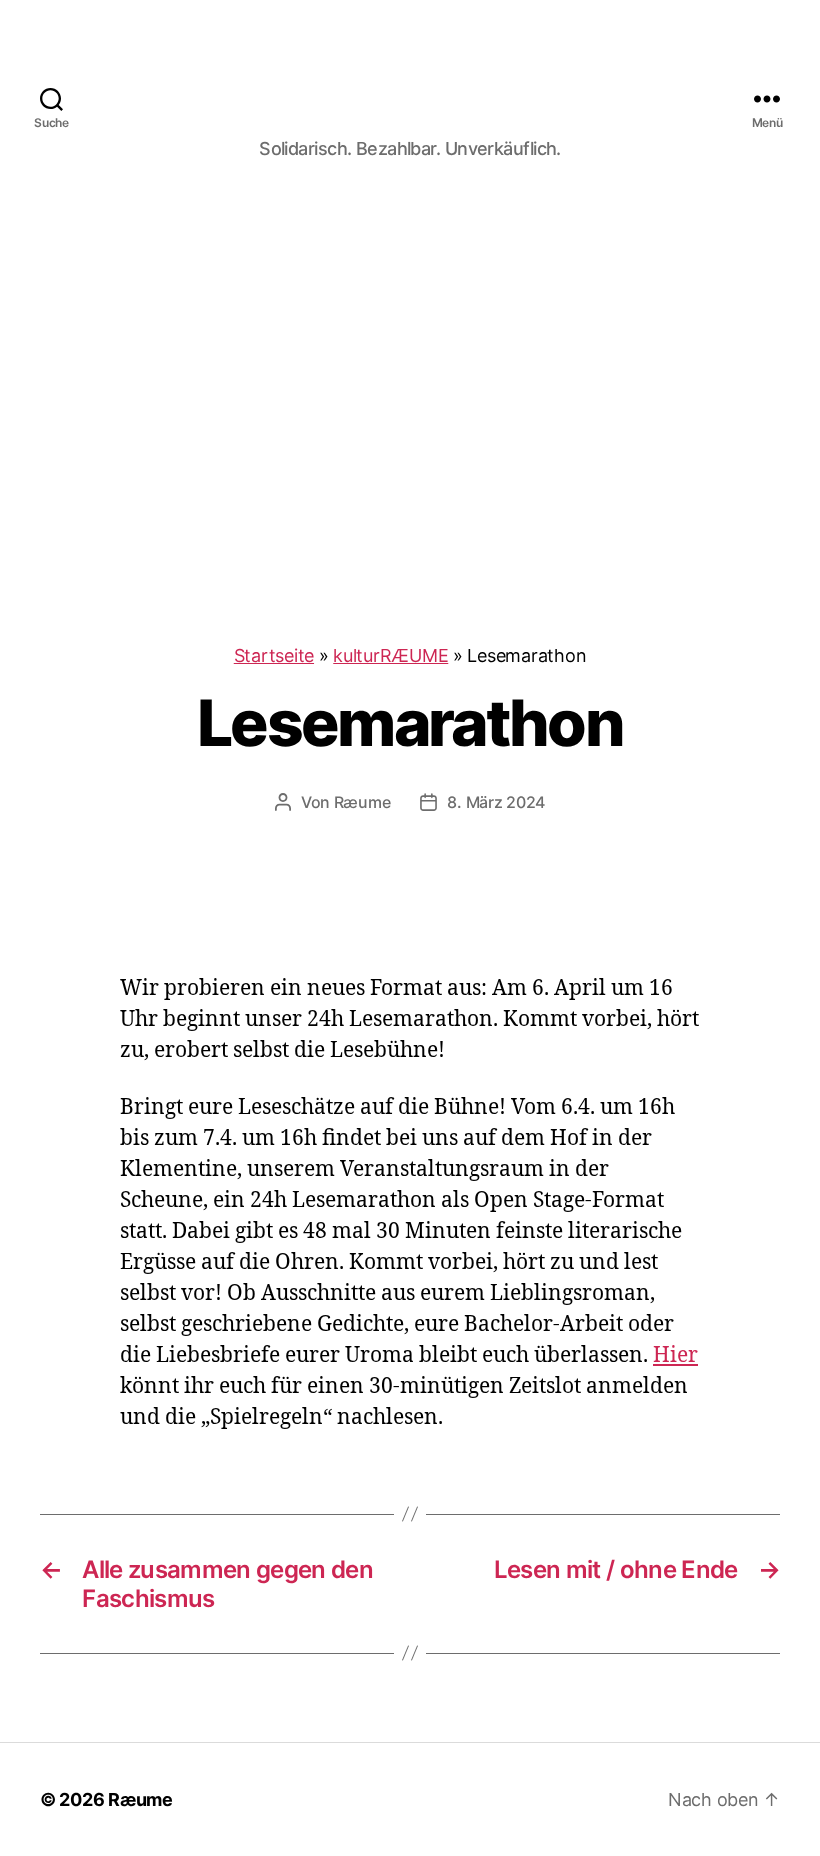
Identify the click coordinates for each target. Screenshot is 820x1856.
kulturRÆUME (390, 655)
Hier (675, 1355)
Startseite (274, 655)
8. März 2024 (496, 802)
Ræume (362, 802)
